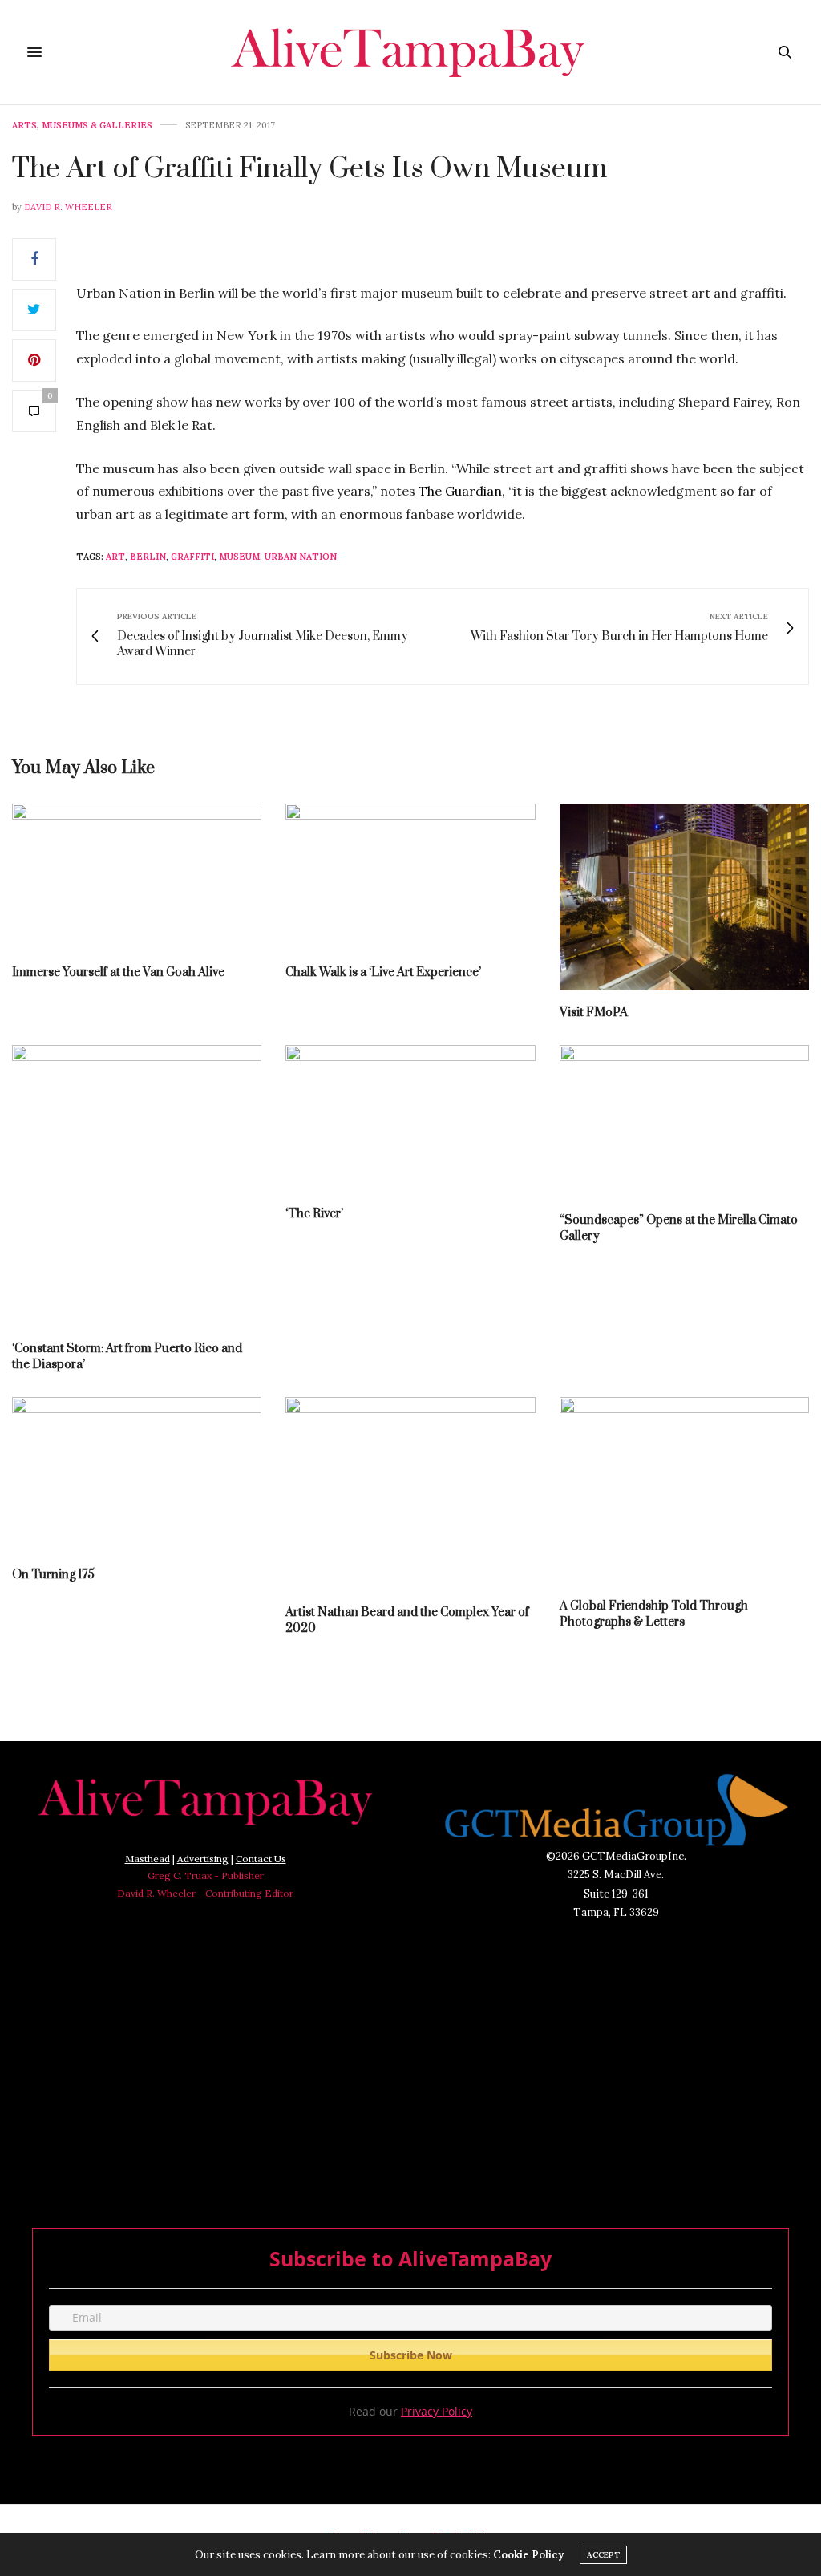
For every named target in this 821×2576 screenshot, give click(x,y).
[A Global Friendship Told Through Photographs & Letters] (684, 1491)
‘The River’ (314, 1214)
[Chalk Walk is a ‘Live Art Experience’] (410, 877)
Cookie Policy (528, 2555)
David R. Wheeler (68, 207)
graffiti (192, 557)
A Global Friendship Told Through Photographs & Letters (654, 1614)
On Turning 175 (53, 1575)
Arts (24, 126)
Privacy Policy (437, 2411)
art (115, 557)
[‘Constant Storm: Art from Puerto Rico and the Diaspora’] (137, 1186)
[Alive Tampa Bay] (410, 52)
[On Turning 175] (137, 1475)
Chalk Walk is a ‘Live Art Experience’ (383, 972)
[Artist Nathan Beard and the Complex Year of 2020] (410, 1494)
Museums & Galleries (97, 126)
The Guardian (460, 491)
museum (239, 557)
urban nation (301, 557)
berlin (148, 557)
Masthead (148, 1859)
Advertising (203, 1859)
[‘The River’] (410, 1118)
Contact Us (261, 1859)
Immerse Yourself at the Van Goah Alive (118, 972)
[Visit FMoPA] (684, 897)
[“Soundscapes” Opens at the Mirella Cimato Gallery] (684, 1122)
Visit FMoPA (594, 1013)
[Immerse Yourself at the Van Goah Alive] (137, 877)
